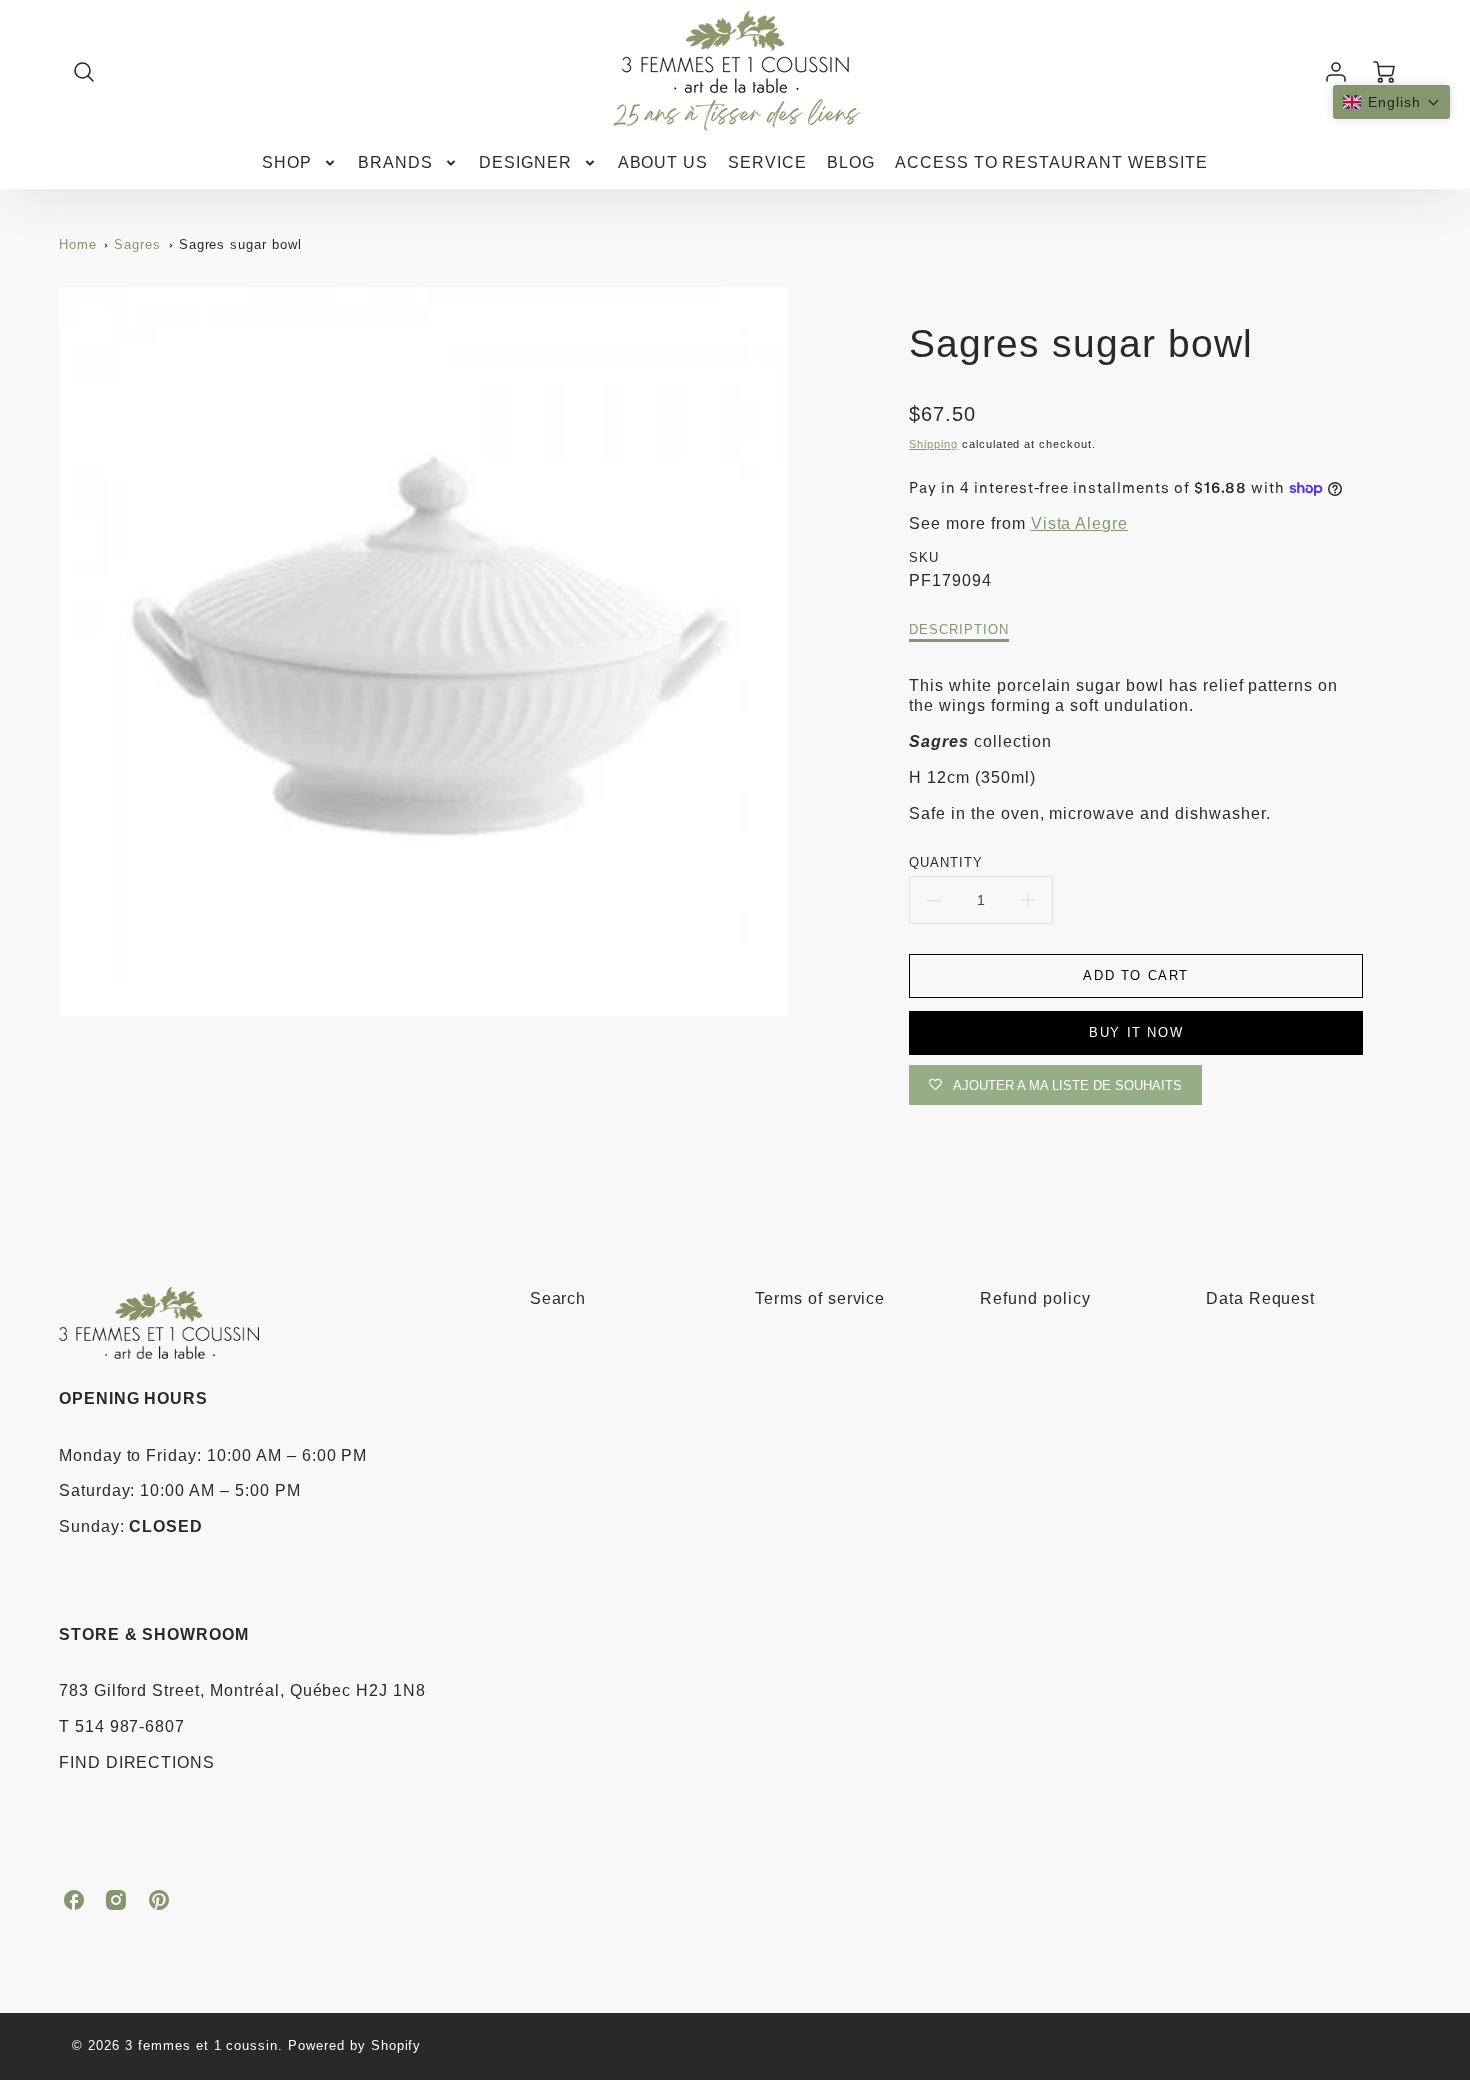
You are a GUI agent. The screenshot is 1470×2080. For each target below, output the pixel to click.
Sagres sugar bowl (240, 244)
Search (558, 1298)
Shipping (933, 444)
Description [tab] (959, 629)
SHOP (287, 162)
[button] (1391, 102)
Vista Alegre (1080, 523)
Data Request (1261, 1298)
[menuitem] (300, 163)
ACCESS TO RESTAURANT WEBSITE (1051, 162)
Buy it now (1136, 1032)
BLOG (851, 162)
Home (78, 244)
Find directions (137, 1762)
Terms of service (820, 1298)
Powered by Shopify (354, 2045)
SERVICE (767, 162)
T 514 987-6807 (122, 1726)
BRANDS (395, 162)
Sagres (137, 244)
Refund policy (1035, 1298)
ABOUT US (663, 162)
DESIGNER (525, 162)
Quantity (946, 862)
